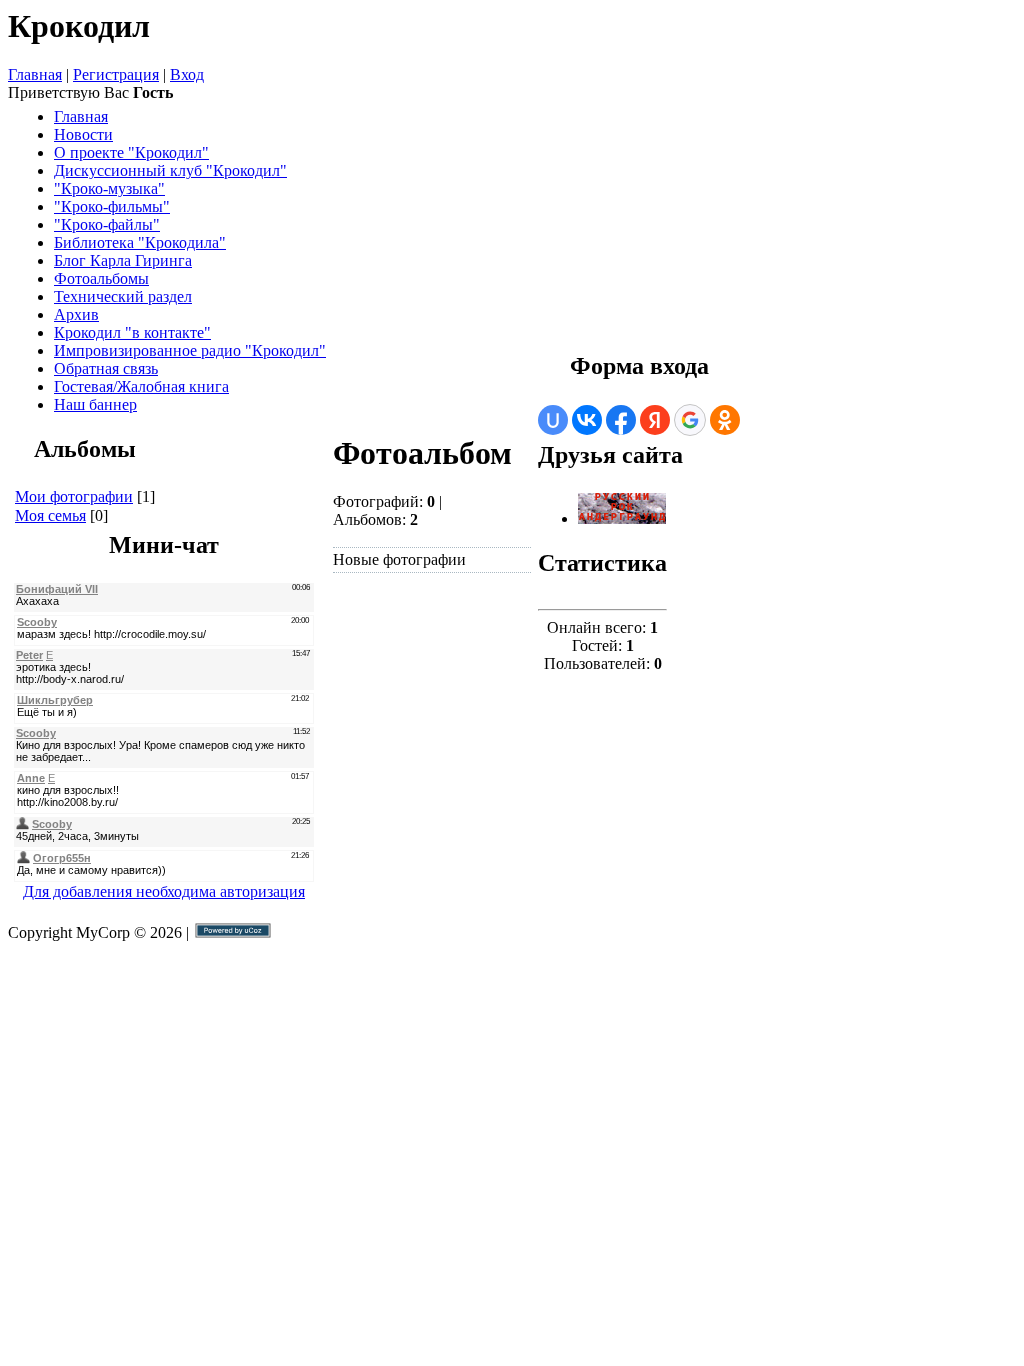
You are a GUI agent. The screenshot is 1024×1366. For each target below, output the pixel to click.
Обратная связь (106, 368)
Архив (76, 314)
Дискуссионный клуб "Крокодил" (170, 170)
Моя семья (50, 515)
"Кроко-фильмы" (112, 206)
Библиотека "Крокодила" (140, 242)
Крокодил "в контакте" (132, 332)
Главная (35, 74)
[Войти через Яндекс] (655, 420)
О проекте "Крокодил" (131, 152)
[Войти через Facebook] (621, 420)
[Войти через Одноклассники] (725, 420)
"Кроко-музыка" (109, 188)
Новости (83, 134)
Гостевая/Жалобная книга (141, 386)
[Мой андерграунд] (622, 518)
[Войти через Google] (690, 420)
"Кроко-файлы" (107, 224)
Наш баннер (95, 404)
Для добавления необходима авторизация (164, 891)
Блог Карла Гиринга (123, 260)
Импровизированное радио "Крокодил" (190, 350)
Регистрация (116, 74)
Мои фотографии (74, 496)
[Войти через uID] (553, 420)
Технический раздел (123, 296)
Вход (187, 74)
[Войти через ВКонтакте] (587, 420)
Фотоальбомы (101, 278)
